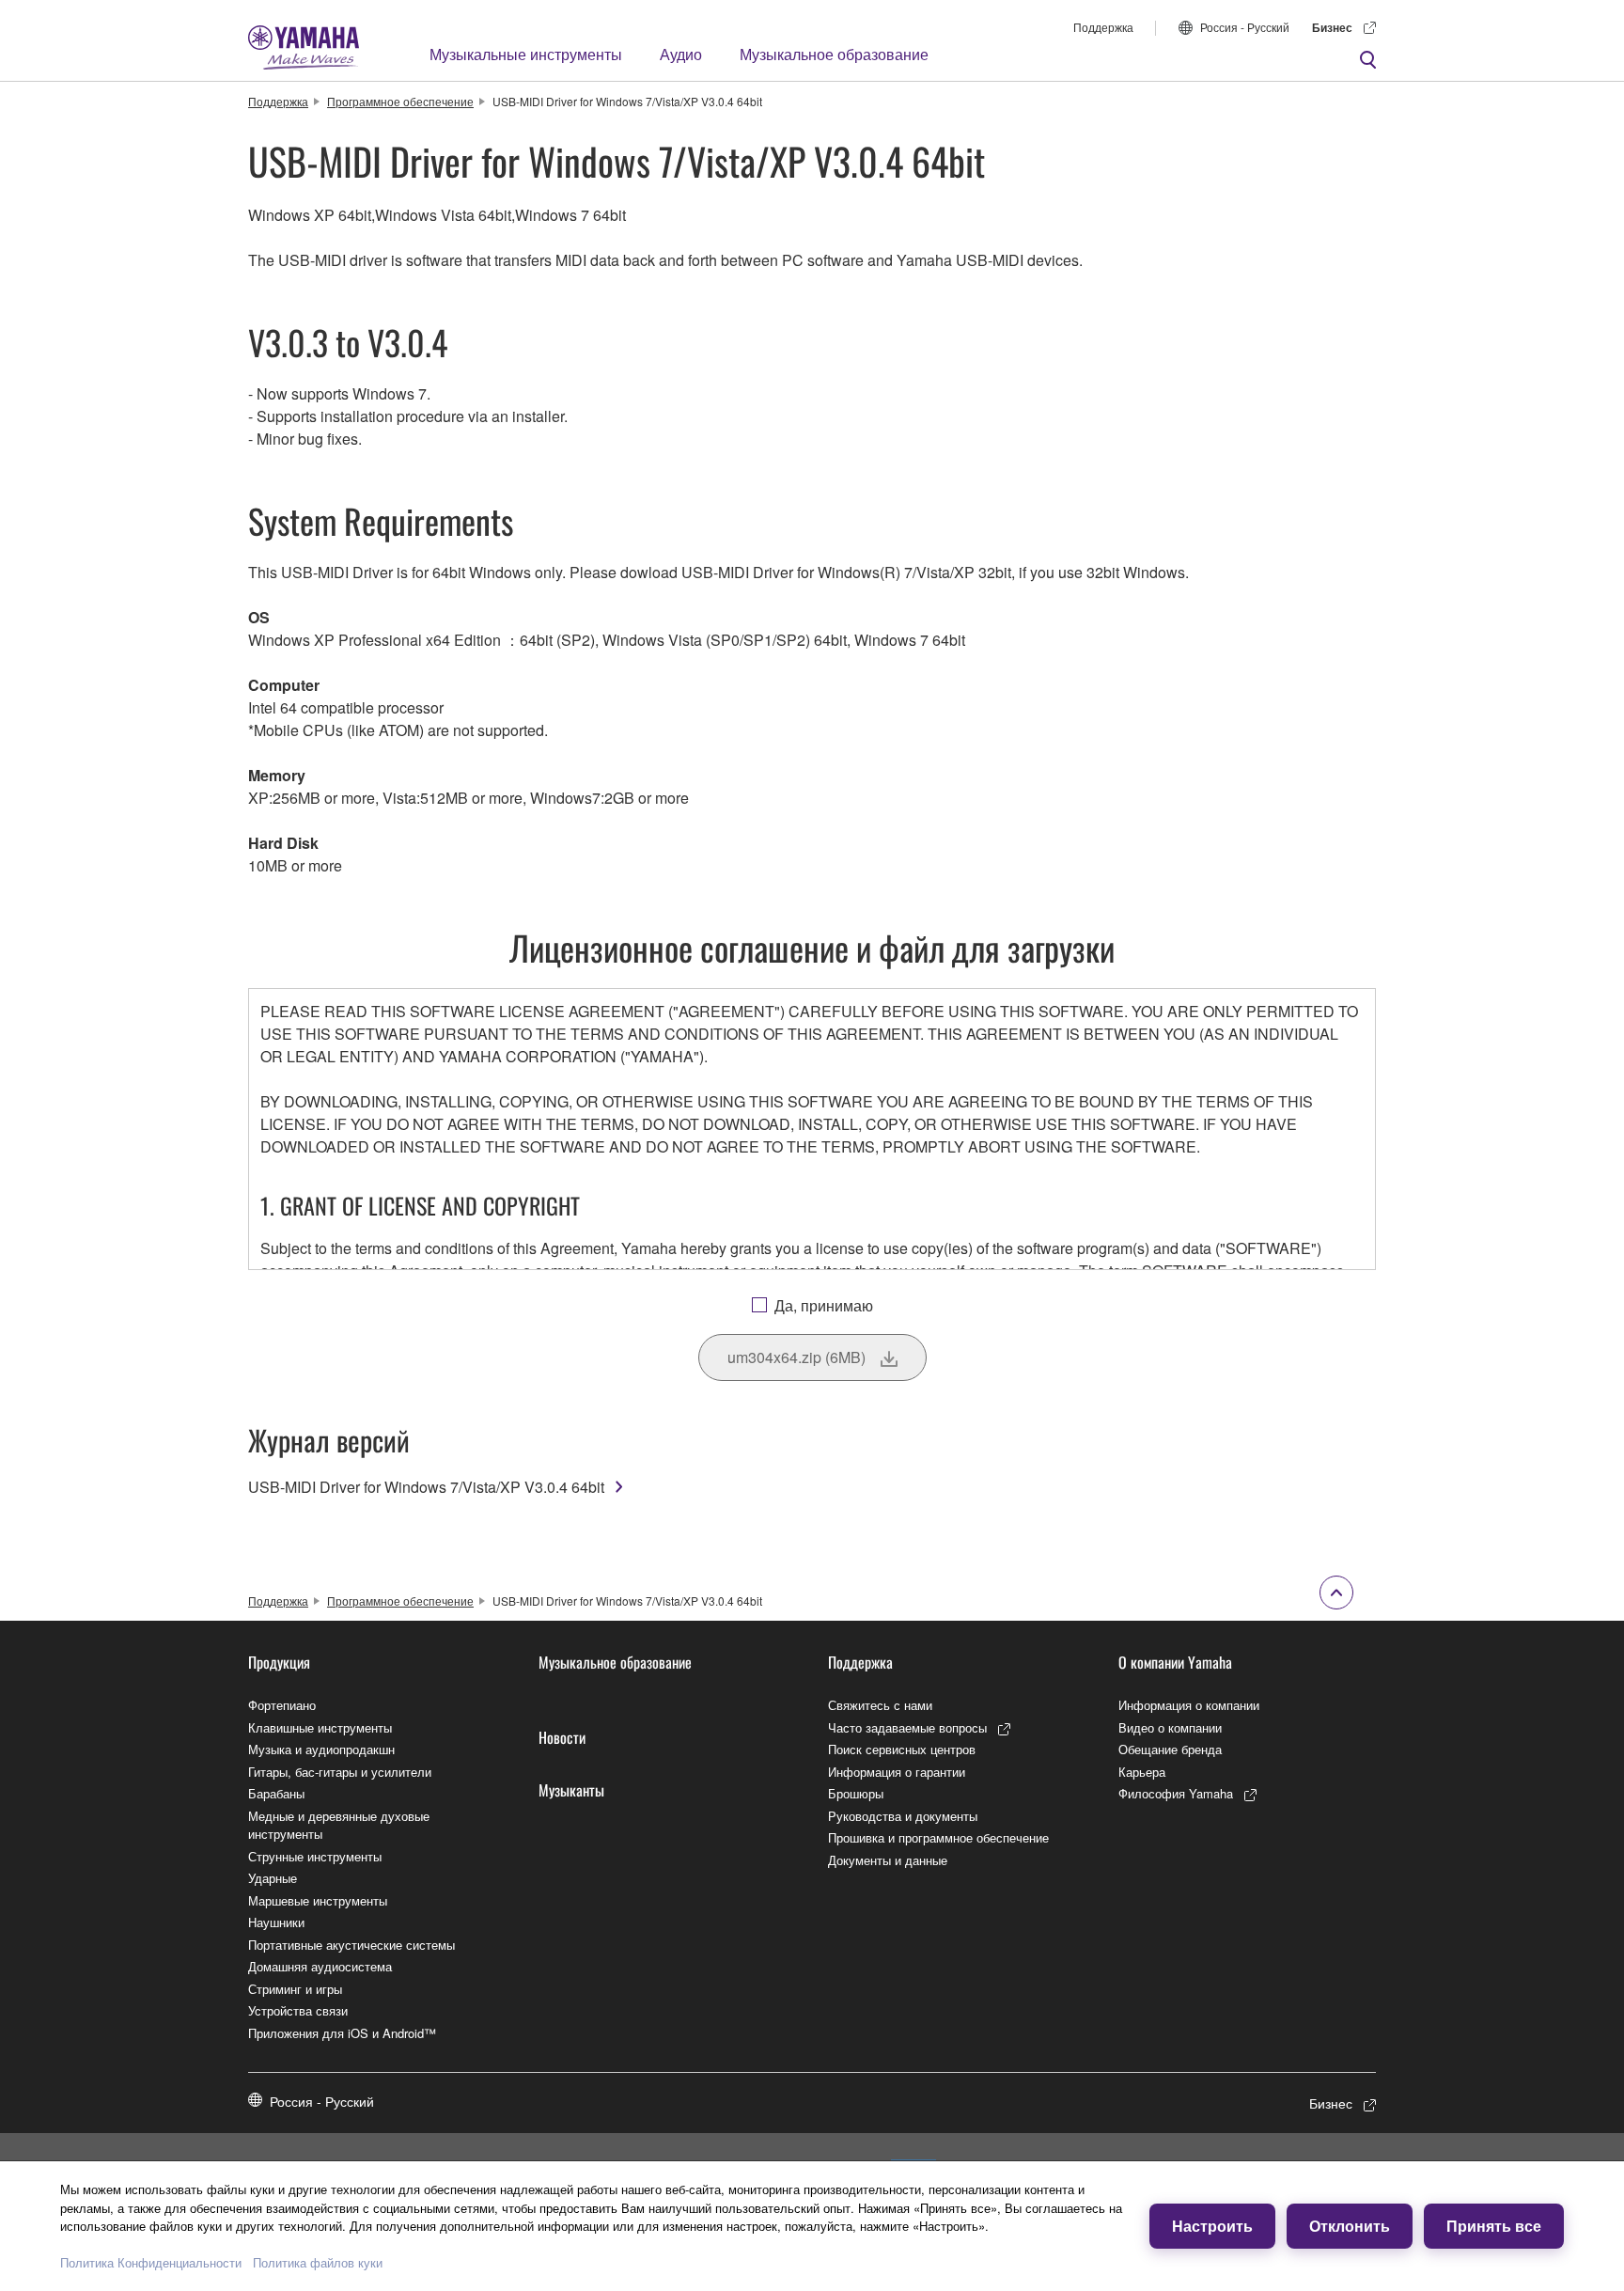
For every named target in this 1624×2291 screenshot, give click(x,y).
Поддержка (1103, 27)
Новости (562, 1737)
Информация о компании (1189, 1705)
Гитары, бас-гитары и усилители (340, 1772)
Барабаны (276, 1793)
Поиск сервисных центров (902, 1749)
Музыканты (571, 1790)
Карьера (1142, 1772)
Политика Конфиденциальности (151, 2262)
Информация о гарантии (897, 1772)
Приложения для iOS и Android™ (342, 2033)
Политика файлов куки (318, 2262)
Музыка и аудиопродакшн (321, 1749)
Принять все (1494, 2226)
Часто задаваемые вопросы (907, 1727)
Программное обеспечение (400, 101)
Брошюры (856, 1793)
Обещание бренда (1170, 1749)
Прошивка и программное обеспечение (938, 1837)
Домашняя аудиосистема (320, 1966)
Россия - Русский (1245, 27)
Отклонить (1350, 2226)
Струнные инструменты (315, 1856)
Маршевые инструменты (318, 1900)
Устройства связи (298, 2010)
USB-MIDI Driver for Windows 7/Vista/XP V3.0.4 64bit (426, 1487)
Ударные (273, 1878)
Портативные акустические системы (351, 1945)
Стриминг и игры (295, 1989)
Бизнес (1332, 27)
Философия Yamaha (1176, 1793)
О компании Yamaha (1175, 1662)
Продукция (279, 1662)
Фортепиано (282, 1705)
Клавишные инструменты (320, 1727)
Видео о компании (1170, 1727)
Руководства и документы (903, 1816)
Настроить (1212, 2226)
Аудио (681, 54)
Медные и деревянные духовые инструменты (339, 1825)
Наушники (276, 1922)
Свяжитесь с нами (880, 1705)
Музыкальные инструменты (526, 54)
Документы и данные (888, 1860)
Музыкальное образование (834, 54)
